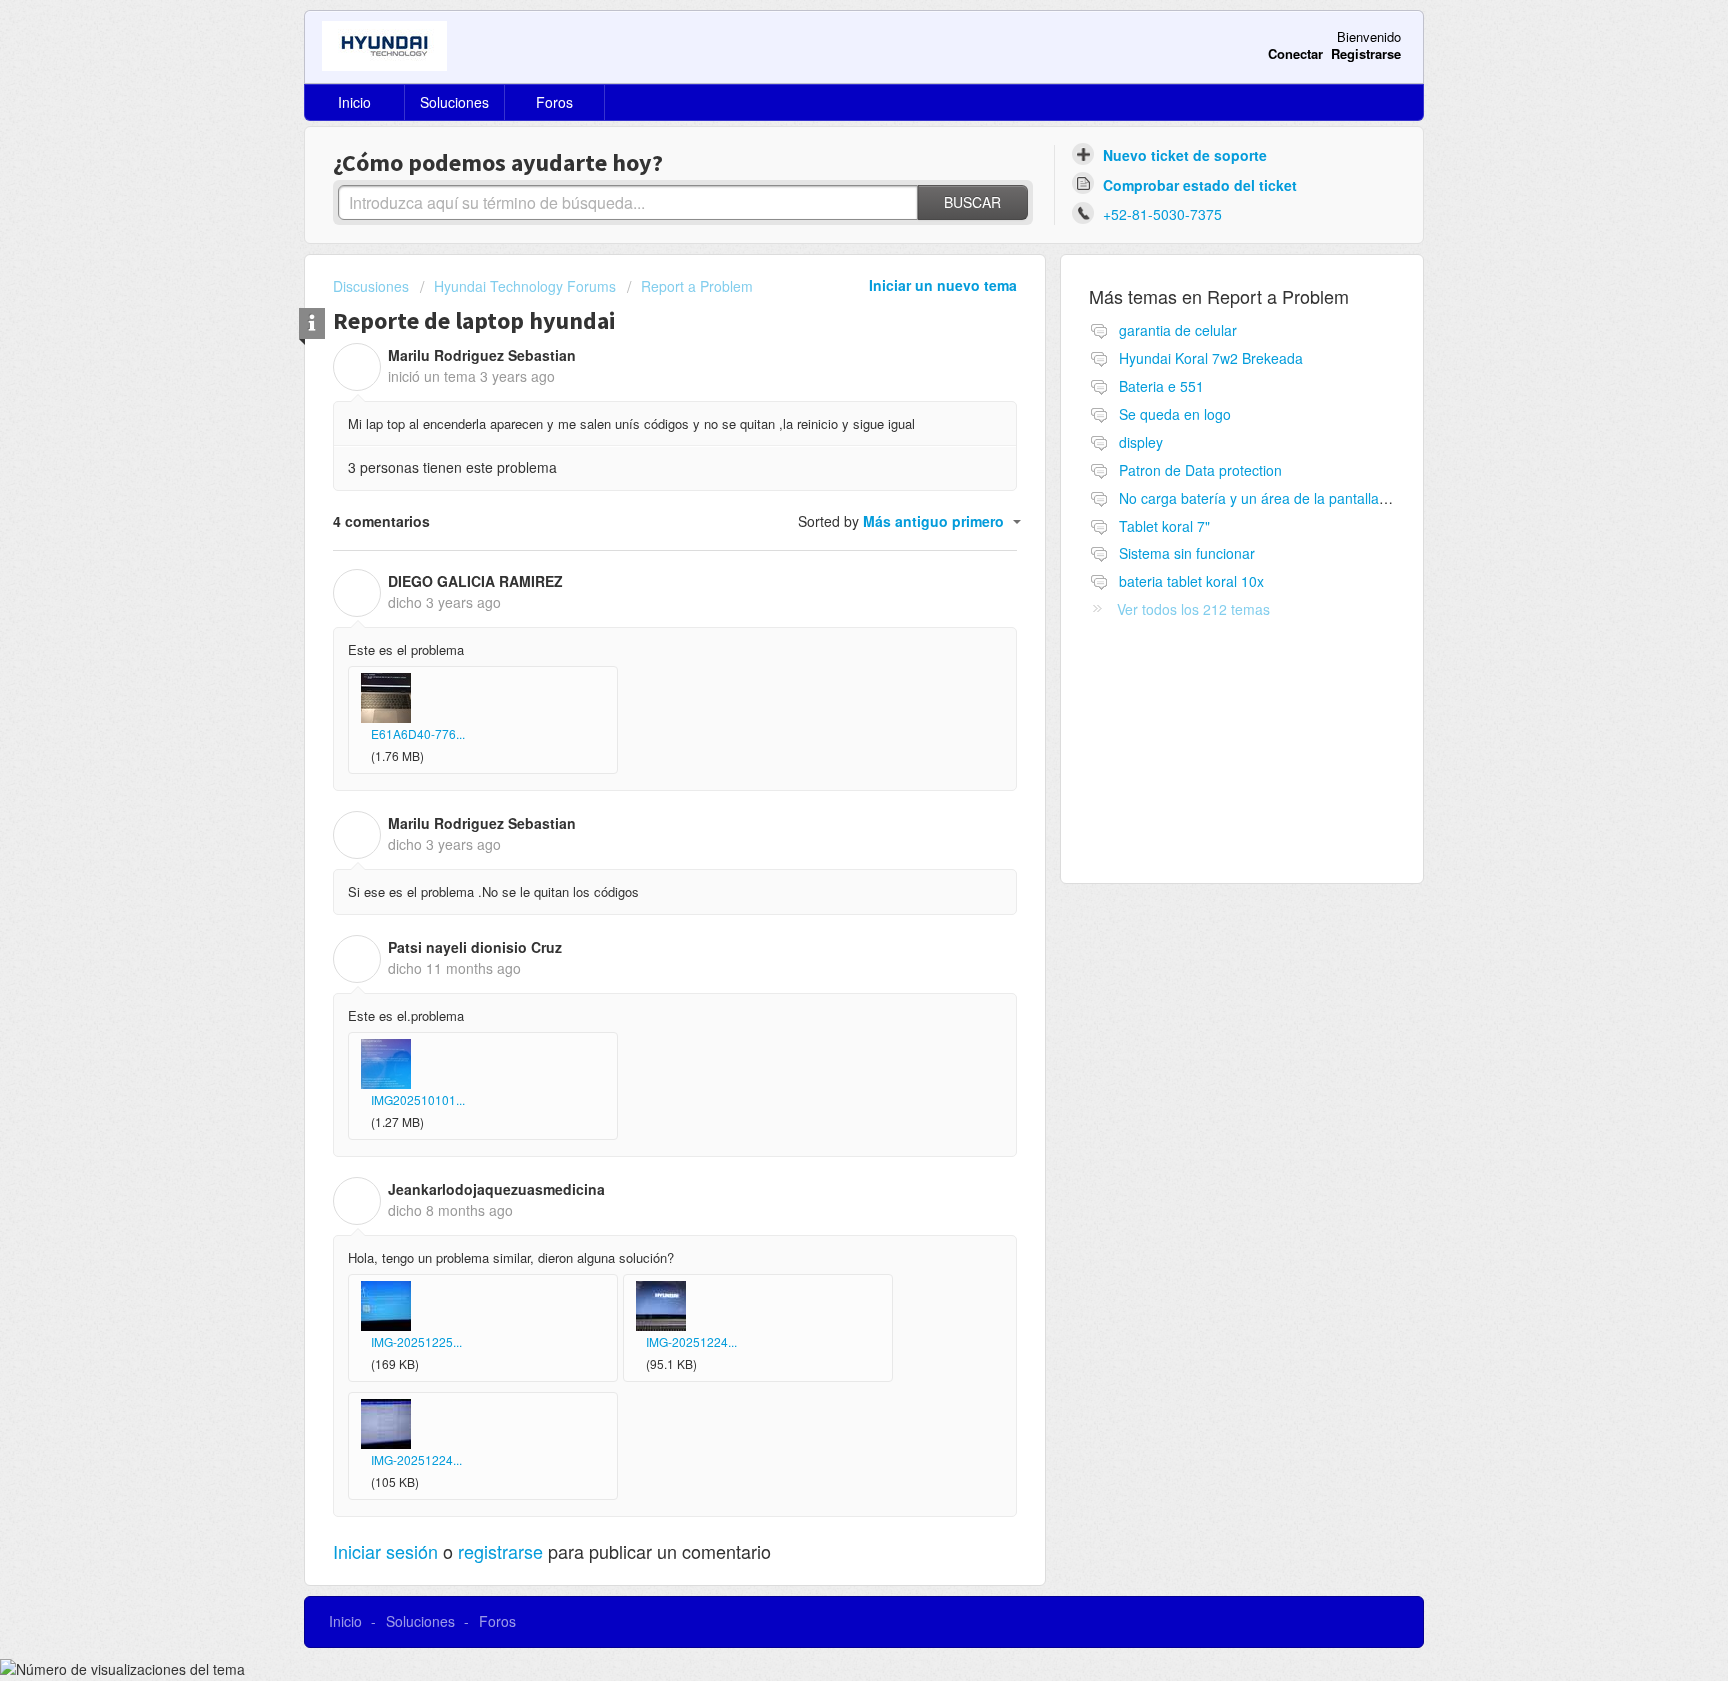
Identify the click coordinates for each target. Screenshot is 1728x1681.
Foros (554, 102)
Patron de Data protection (1200, 470)
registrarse (500, 1551)
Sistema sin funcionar (1187, 553)
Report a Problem (697, 286)
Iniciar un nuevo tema (943, 285)
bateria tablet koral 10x (1191, 581)
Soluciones (454, 102)
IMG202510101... (418, 1099)
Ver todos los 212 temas (1193, 609)
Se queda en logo (1175, 414)
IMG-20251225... (416, 1341)
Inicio (354, 102)
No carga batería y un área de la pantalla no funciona (1288, 498)
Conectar (1295, 53)
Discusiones (371, 286)
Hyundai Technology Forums (525, 286)
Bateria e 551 (1161, 386)
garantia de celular (1178, 330)
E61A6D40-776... (418, 733)
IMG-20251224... (691, 1341)
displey (1141, 442)
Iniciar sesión (385, 1551)
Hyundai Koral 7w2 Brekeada (1211, 358)
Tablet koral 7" (1164, 526)
